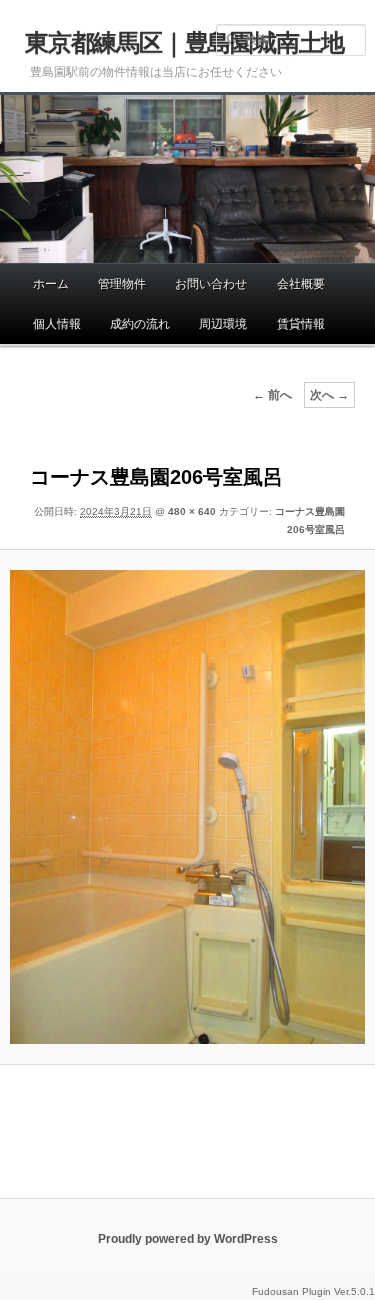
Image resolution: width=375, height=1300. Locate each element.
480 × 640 (192, 511)
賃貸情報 (301, 324)
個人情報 (57, 324)
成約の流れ (140, 324)
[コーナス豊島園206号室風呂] (188, 807)
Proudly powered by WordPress (188, 1239)
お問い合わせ (211, 284)
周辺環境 (223, 324)
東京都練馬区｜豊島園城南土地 (184, 42)
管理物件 (122, 284)
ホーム (51, 284)
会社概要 (301, 284)
